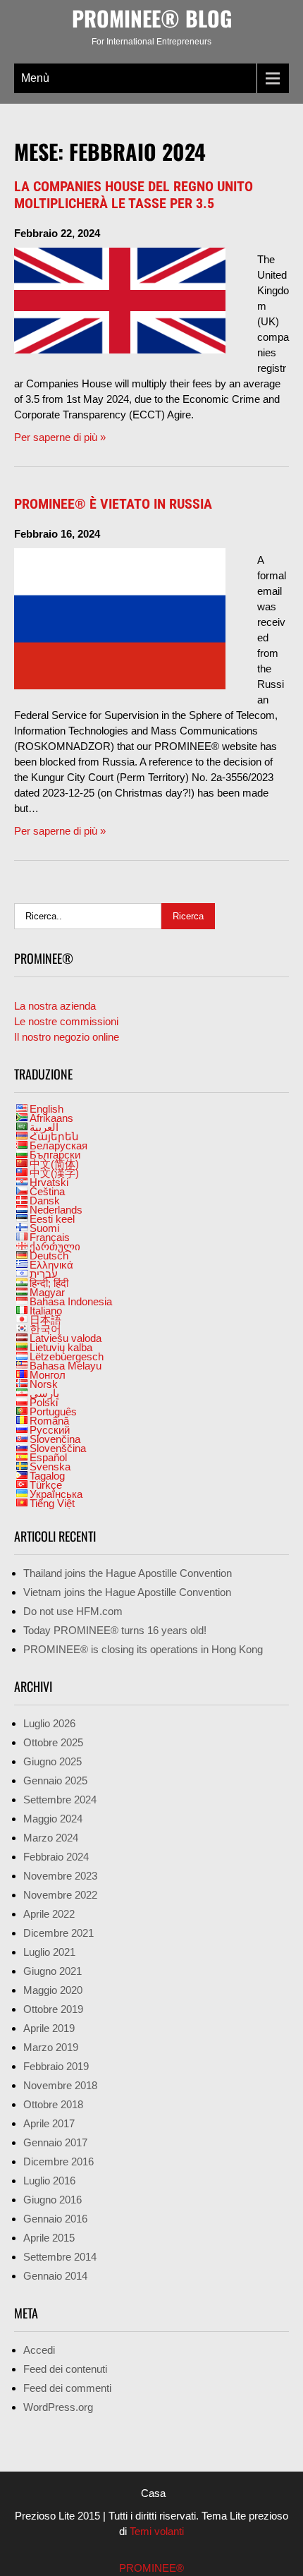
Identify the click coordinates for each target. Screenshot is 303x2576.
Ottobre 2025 (53, 1742)
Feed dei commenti (67, 2388)
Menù (35, 78)
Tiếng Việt (52, 1503)
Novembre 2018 (60, 2085)
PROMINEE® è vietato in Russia (113, 504)
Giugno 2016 (52, 2200)
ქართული (55, 1246)
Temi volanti (155, 2531)
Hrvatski (49, 1182)
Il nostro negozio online (67, 1037)
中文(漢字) (54, 1173)
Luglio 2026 (49, 1723)
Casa (153, 2493)
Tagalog (47, 1476)
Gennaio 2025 (55, 1780)
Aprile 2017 (49, 2123)
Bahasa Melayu (66, 1366)
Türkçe (46, 1485)
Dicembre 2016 (58, 2161)
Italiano (46, 1311)
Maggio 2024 (53, 1819)
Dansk (45, 1201)
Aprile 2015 (49, 2238)
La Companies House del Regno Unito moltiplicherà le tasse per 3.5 (134, 195)
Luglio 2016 (49, 2181)
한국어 (45, 1329)
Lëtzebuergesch (67, 1356)
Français (50, 1237)
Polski (44, 1402)
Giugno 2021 (52, 1971)
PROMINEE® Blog (152, 18)
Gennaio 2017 (55, 2142)
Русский (50, 1430)
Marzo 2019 (51, 2047)
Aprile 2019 (49, 2028)
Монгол (48, 1375)
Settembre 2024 (60, 1800)
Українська (56, 1494)
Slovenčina (55, 1439)
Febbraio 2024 (56, 1857)
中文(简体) (54, 1164)
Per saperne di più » (60, 437)
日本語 (45, 1320)
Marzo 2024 (51, 1838)
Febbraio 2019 (56, 2066)
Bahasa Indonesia (71, 1301)
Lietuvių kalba (61, 1347)
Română (49, 1421)
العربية (44, 1127)
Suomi (44, 1228)
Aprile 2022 (49, 1914)
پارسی (44, 1393)
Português (53, 1411)
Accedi (39, 2350)
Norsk (44, 1384)
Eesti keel (52, 1219)
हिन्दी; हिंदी (49, 1283)
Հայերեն (54, 1136)
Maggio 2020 (53, 1990)
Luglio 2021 (49, 1952)
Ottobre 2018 (53, 2104)
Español (48, 1457)
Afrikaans (51, 1118)
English (47, 1109)
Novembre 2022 (60, 1895)
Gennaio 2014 (55, 2276)
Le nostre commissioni (66, 1021)
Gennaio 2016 (55, 2219)
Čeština (47, 1191)
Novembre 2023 (60, 1876)
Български (55, 1155)
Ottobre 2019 (53, 2009)
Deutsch (49, 1256)
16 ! (115, 1630)
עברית (44, 1274)
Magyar (47, 1292)
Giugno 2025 (52, 1761)
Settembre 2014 (60, 2257)
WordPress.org (58, 2407)
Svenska (50, 1467)
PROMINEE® (151, 2568)
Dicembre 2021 (58, 1933)
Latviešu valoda (66, 1338)
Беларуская (58, 1145)
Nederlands (56, 1210)
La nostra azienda (55, 1006)
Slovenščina (58, 1448)
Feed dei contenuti (65, 2369)
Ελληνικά (51, 1265)
